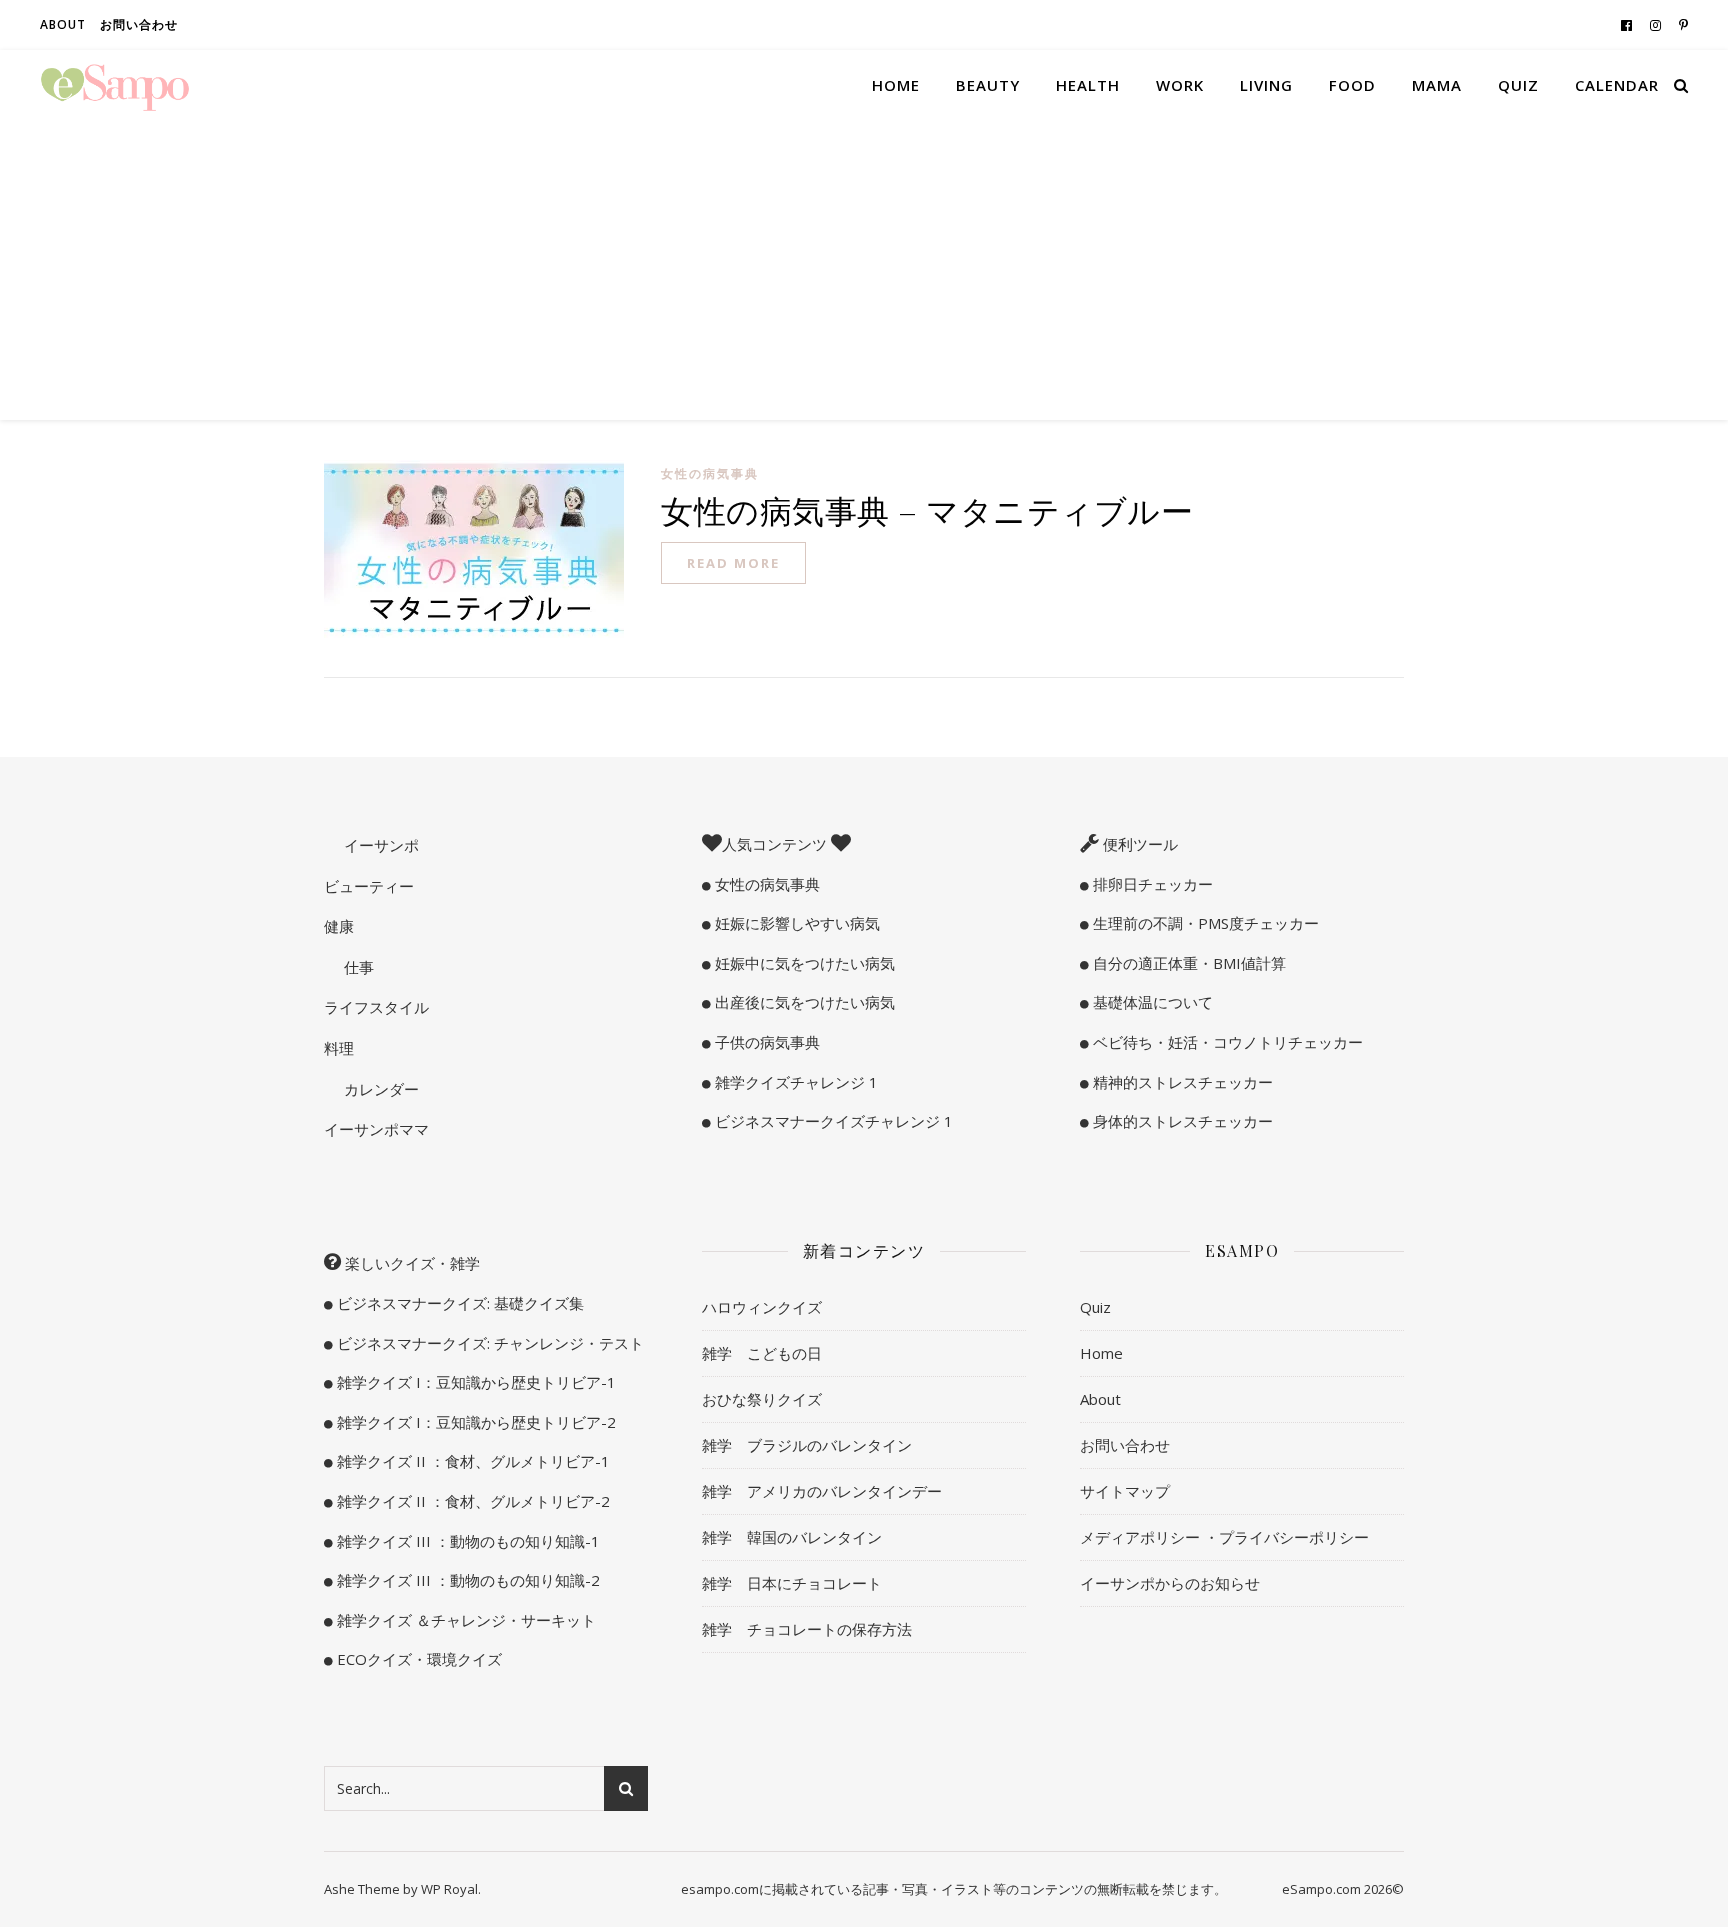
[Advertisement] (864, 270)
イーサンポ (379, 845)
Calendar (1617, 85)
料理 (339, 1048)
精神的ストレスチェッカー (1181, 1082)
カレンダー (379, 1089)
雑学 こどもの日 (762, 1353)
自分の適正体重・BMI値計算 (1187, 963)
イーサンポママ (376, 1129)
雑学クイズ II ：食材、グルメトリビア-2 (471, 1501)
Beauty (988, 85)
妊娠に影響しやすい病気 (795, 923)
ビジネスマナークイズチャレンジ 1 (832, 1121)
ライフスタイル (376, 1007)
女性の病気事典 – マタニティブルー (927, 509)
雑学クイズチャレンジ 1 (794, 1082)
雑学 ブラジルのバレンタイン (807, 1445)
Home (896, 85)
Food (1352, 85)
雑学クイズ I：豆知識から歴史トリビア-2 (474, 1422)
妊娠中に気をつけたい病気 (803, 963)
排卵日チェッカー (1151, 884)
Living (1266, 85)
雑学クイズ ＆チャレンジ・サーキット (464, 1620)
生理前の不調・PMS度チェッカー (1204, 923)
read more (733, 563)
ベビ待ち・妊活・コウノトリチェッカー (1226, 1042)
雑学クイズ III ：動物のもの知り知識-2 (466, 1580)
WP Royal (449, 1889)
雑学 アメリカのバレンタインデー (822, 1491)
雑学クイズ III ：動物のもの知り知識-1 (466, 1541)
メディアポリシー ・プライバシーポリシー (1224, 1537)
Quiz (1518, 85)
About (63, 24)
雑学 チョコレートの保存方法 (807, 1629)
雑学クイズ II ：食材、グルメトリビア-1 (471, 1461)
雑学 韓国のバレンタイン (792, 1537)
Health (1088, 85)
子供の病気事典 (765, 1042)
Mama (1437, 85)
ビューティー (369, 886)
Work (1180, 85)
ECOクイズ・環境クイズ (417, 1659)
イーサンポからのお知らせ (1170, 1583)
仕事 (357, 967)
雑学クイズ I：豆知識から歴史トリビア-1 (474, 1382)
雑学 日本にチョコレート (792, 1583)
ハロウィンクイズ (762, 1307)
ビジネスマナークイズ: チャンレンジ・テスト (488, 1343)
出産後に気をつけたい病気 (803, 1002)
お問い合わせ (139, 24)
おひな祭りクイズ (762, 1399)
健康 (339, 926)
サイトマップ (1125, 1491)
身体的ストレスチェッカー (1181, 1121)
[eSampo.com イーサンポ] (115, 85)
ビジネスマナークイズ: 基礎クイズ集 (458, 1303)
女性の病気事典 (710, 473)
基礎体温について (1151, 1002)
